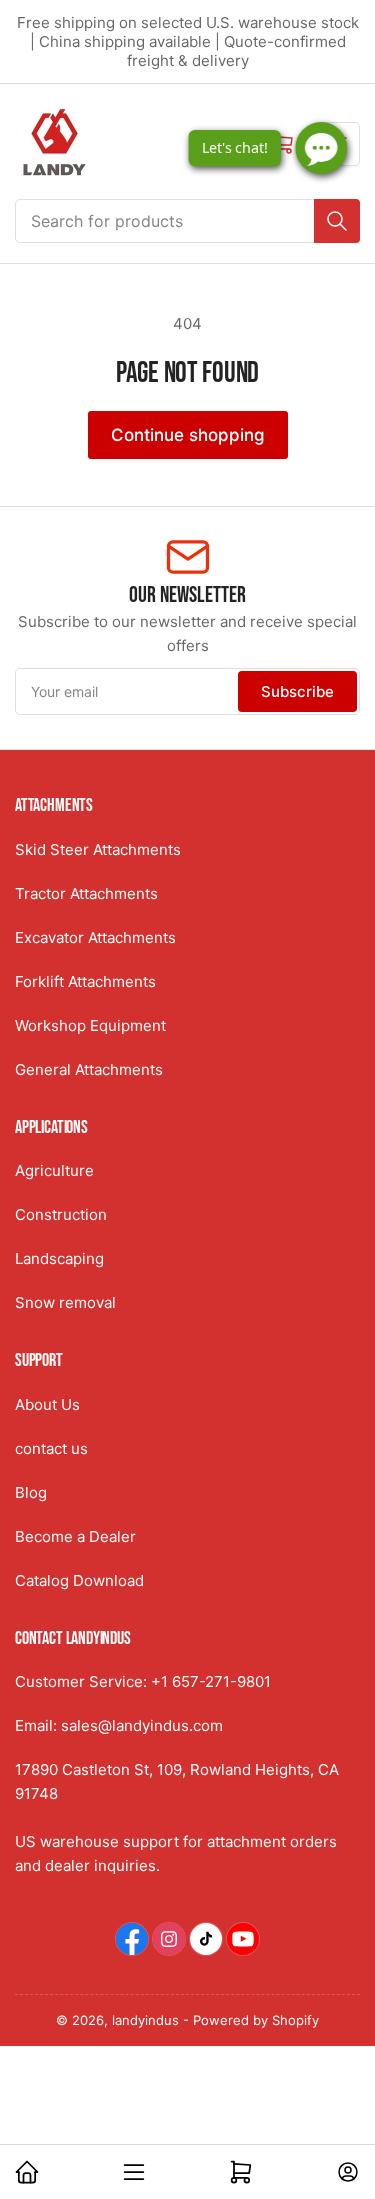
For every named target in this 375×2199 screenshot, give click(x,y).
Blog (31, 1492)
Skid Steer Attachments (98, 849)
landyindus (145, 2020)
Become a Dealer (75, 1536)
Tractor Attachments (86, 893)
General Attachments (89, 1069)
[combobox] (187, 221)
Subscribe (297, 691)
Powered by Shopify (256, 2020)
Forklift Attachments (85, 981)
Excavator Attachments (95, 937)
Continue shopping (188, 435)
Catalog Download (79, 1580)
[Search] (337, 221)
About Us (47, 1404)
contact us (51, 1448)
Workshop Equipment (90, 1025)
